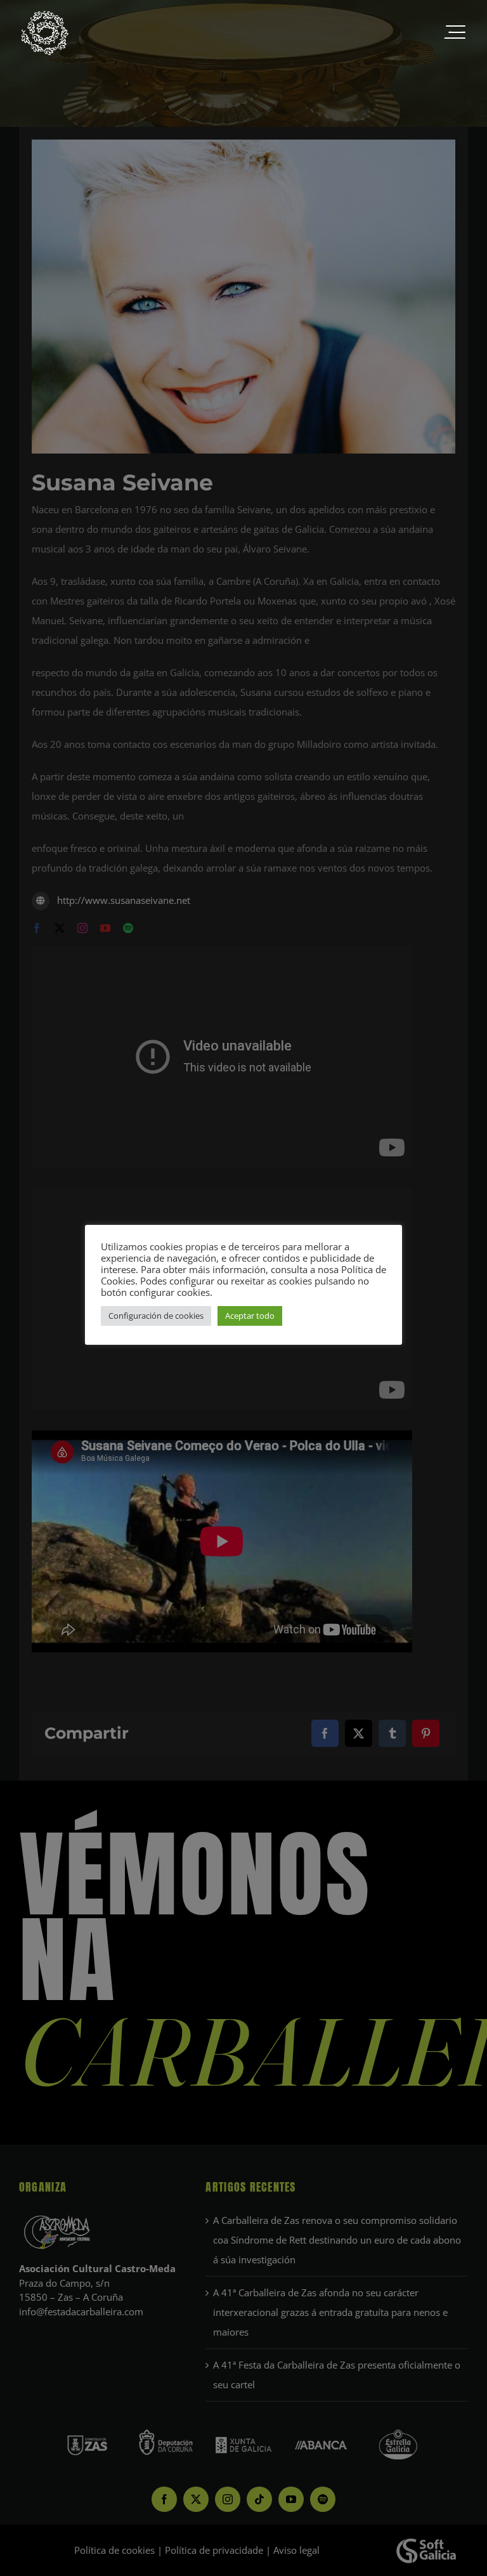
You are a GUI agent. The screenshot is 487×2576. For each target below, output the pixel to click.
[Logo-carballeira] (44, 14)
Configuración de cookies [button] (156, 1316)
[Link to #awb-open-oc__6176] (455, 33)
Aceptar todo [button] (250, 1316)
